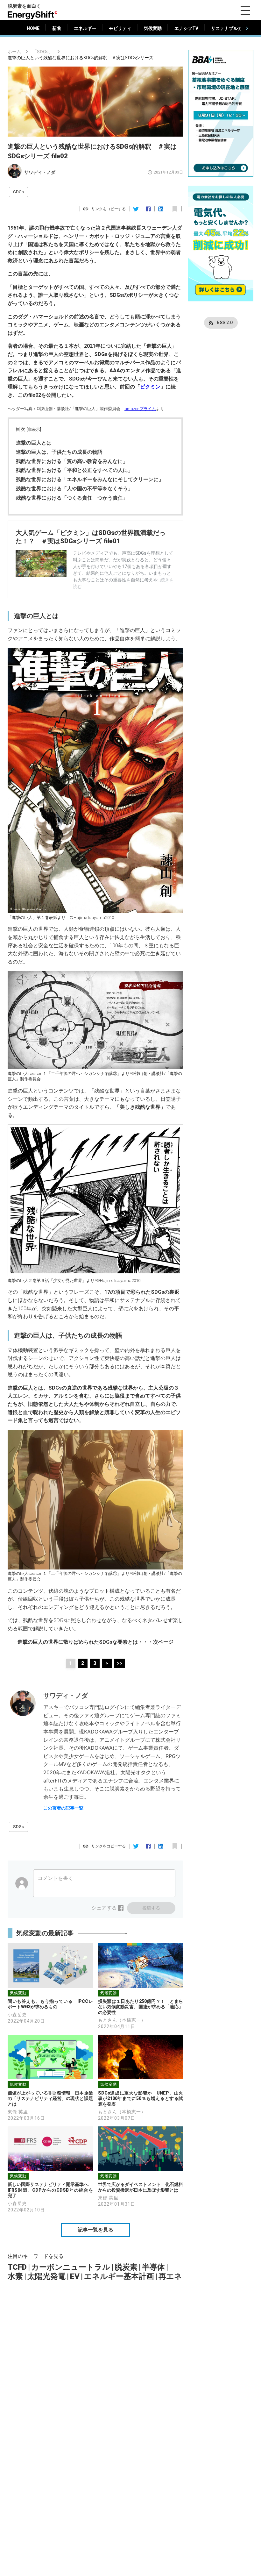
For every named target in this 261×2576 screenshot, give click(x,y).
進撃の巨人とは (34, 443)
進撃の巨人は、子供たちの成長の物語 (59, 452)
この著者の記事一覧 (63, 1808)
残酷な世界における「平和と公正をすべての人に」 (74, 470)
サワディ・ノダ (40, 172)
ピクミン (150, 387)
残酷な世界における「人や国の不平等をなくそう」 (74, 489)
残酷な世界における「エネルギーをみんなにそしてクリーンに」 (90, 479)
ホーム (14, 52)
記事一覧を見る (95, 2230)
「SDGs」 (43, 52)
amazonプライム (140, 409)
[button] (18, 192)
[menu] (245, 11)
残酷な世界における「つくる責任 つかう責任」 (72, 498)
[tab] (33, 28)
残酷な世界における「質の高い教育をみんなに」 (72, 461)
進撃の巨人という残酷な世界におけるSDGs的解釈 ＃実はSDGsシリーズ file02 (84, 58)
